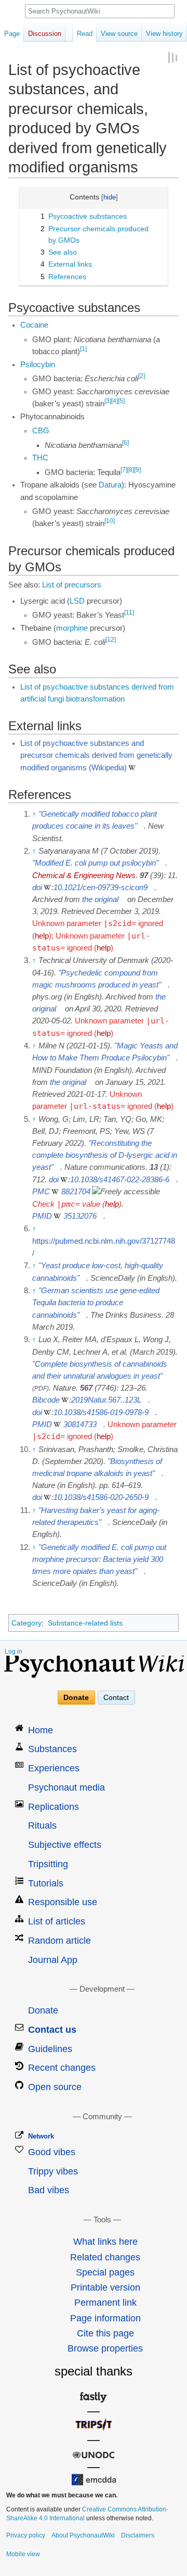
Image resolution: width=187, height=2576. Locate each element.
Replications (54, 1807)
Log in (14, 1652)
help (42, 936)
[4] (115, 401)
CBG (41, 431)
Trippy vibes (53, 2171)
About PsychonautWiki (83, 2535)
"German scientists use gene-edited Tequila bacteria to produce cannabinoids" (96, 1303)
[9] (137, 470)
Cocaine (34, 325)
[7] (124, 470)
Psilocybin (38, 365)
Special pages (105, 2272)
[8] (131, 470)
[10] (110, 521)
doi (37, 887)
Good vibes (52, 2152)
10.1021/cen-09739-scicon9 (101, 887)
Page (12, 34)
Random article (59, 1941)
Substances (52, 1749)
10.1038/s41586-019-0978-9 (101, 1412)
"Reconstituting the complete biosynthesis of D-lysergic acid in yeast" (105, 1155)
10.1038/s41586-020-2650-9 (101, 1497)
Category (26, 1623)
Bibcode (46, 1400)
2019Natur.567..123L (106, 1400)
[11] (129, 612)
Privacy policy (26, 2535)
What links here (105, 2242)
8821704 (76, 1192)
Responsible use (63, 1902)
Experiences (54, 1768)
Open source (55, 2087)
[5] (121, 401)
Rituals (42, 1825)
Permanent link (105, 2303)
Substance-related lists (85, 1623)
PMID (42, 1216)
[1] (83, 349)
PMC (41, 1192)
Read (85, 34)
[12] (111, 640)
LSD (77, 601)
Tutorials (46, 1883)
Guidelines (50, 2049)
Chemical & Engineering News (84, 876)
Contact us (52, 2030)
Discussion (45, 34)
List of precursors (72, 585)
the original (100, 899)
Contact (116, 1697)
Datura (110, 485)
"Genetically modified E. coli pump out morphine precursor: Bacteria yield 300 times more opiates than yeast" (99, 1559)
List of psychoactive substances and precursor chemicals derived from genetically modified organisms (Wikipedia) (96, 755)
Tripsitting (48, 1864)
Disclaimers (138, 2535)
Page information (105, 2318)
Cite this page (105, 2333)
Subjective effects (65, 1845)
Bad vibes (49, 2190)
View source (119, 34)
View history (164, 34)
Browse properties (105, 2348)
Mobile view (23, 2554)
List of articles (57, 1921)
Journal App (53, 1960)
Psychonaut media (66, 1787)
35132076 (80, 1216)
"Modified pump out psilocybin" (95, 863)
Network (41, 2136)
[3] (108, 401)
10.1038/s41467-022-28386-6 (120, 1180)
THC (40, 458)
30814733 (80, 1424)
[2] (142, 376)
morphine (72, 628)
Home (41, 1730)
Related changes (105, 2257)
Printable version (105, 2287)
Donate (76, 1697)
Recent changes (62, 2068)
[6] (125, 443)
